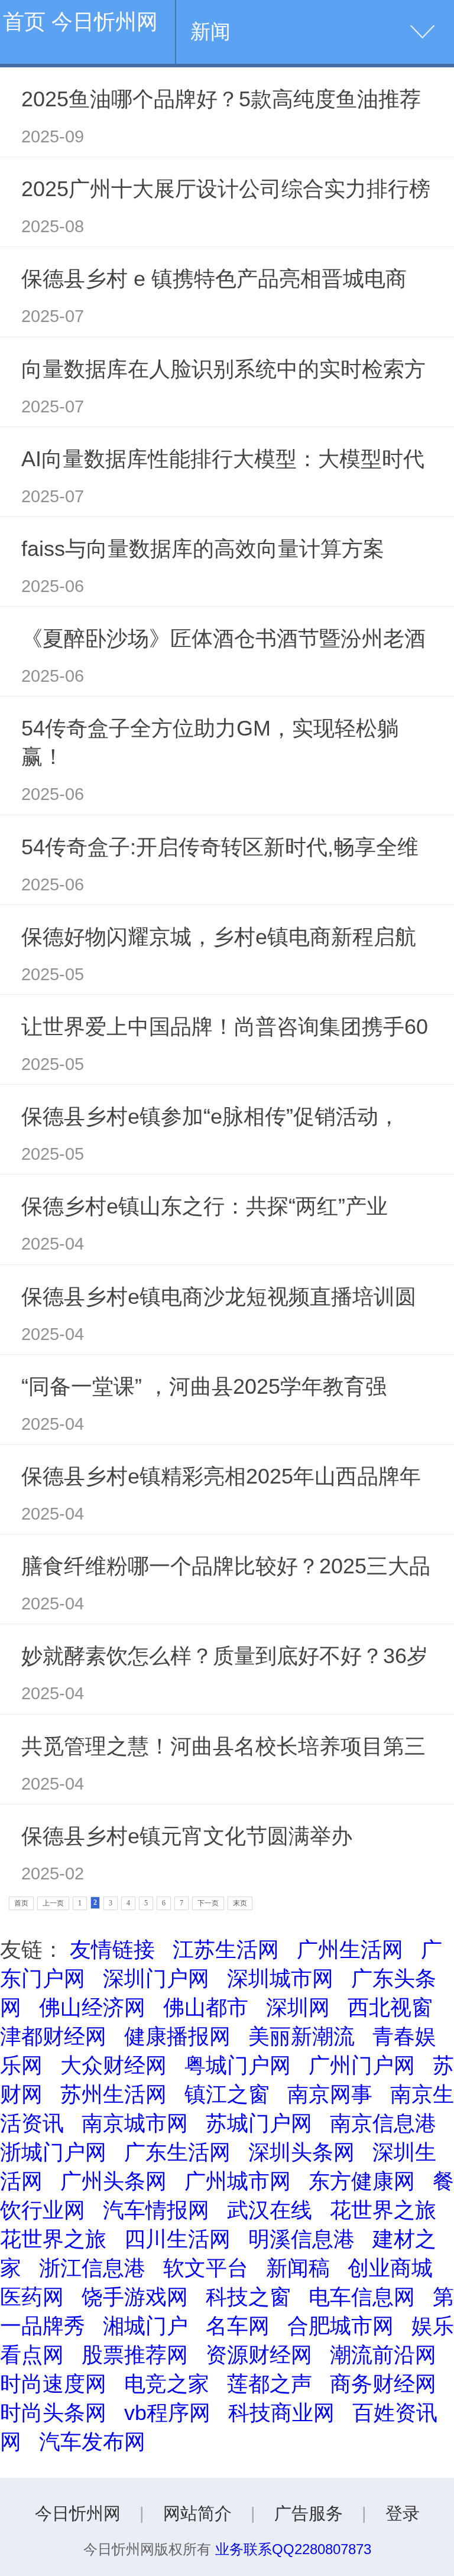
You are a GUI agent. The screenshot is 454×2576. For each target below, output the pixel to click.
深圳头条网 (301, 2152)
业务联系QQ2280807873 (293, 2549)
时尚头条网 (53, 2413)
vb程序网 (167, 2413)
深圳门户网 (156, 1978)
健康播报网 (177, 2036)
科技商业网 (281, 2413)
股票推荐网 (135, 2355)
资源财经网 (259, 2355)
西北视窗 (390, 2007)
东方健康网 (362, 2181)
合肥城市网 (340, 2326)
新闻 (210, 32)
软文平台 (206, 2268)
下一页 (208, 1903)
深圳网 (298, 2007)
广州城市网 (238, 2181)
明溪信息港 (301, 2239)
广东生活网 (177, 2152)
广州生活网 (350, 1949)
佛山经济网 (92, 2007)
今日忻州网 (78, 2513)
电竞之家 (167, 2384)
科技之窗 (248, 2297)
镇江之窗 (227, 2094)
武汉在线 (270, 2210)
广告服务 (309, 2513)
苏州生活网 (113, 2094)
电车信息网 (362, 2297)
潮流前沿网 (383, 2355)
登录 (403, 2513)
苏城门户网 (259, 2123)
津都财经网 (53, 2036)
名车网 (238, 2326)
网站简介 (197, 2513)
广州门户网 (362, 2065)
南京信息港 (383, 2123)
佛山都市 (206, 2007)
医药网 (32, 2297)
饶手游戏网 (135, 2297)
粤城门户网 (238, 2065)
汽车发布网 (92, 2442)
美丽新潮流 (301, 2036)
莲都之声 (270, 2384)
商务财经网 (383, 2384)
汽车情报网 (156, 2210)
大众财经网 (113, 2065)
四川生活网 (177, 2239)
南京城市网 (135, 2123)
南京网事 (330, 2094)
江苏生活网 (226, 1949)
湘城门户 (145, 2326)
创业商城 (390, 2268)
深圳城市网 (280, 1978)
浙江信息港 (92, 2268)
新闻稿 (298, 2268)
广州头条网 (113, 2181)
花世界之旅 (383, 2210)
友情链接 (112, 1949)
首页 (21, 1903)
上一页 (53, 1903)
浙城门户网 (53, 2152)
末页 (240, 1903)
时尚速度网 (53, 2384)
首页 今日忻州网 (80, 22)
